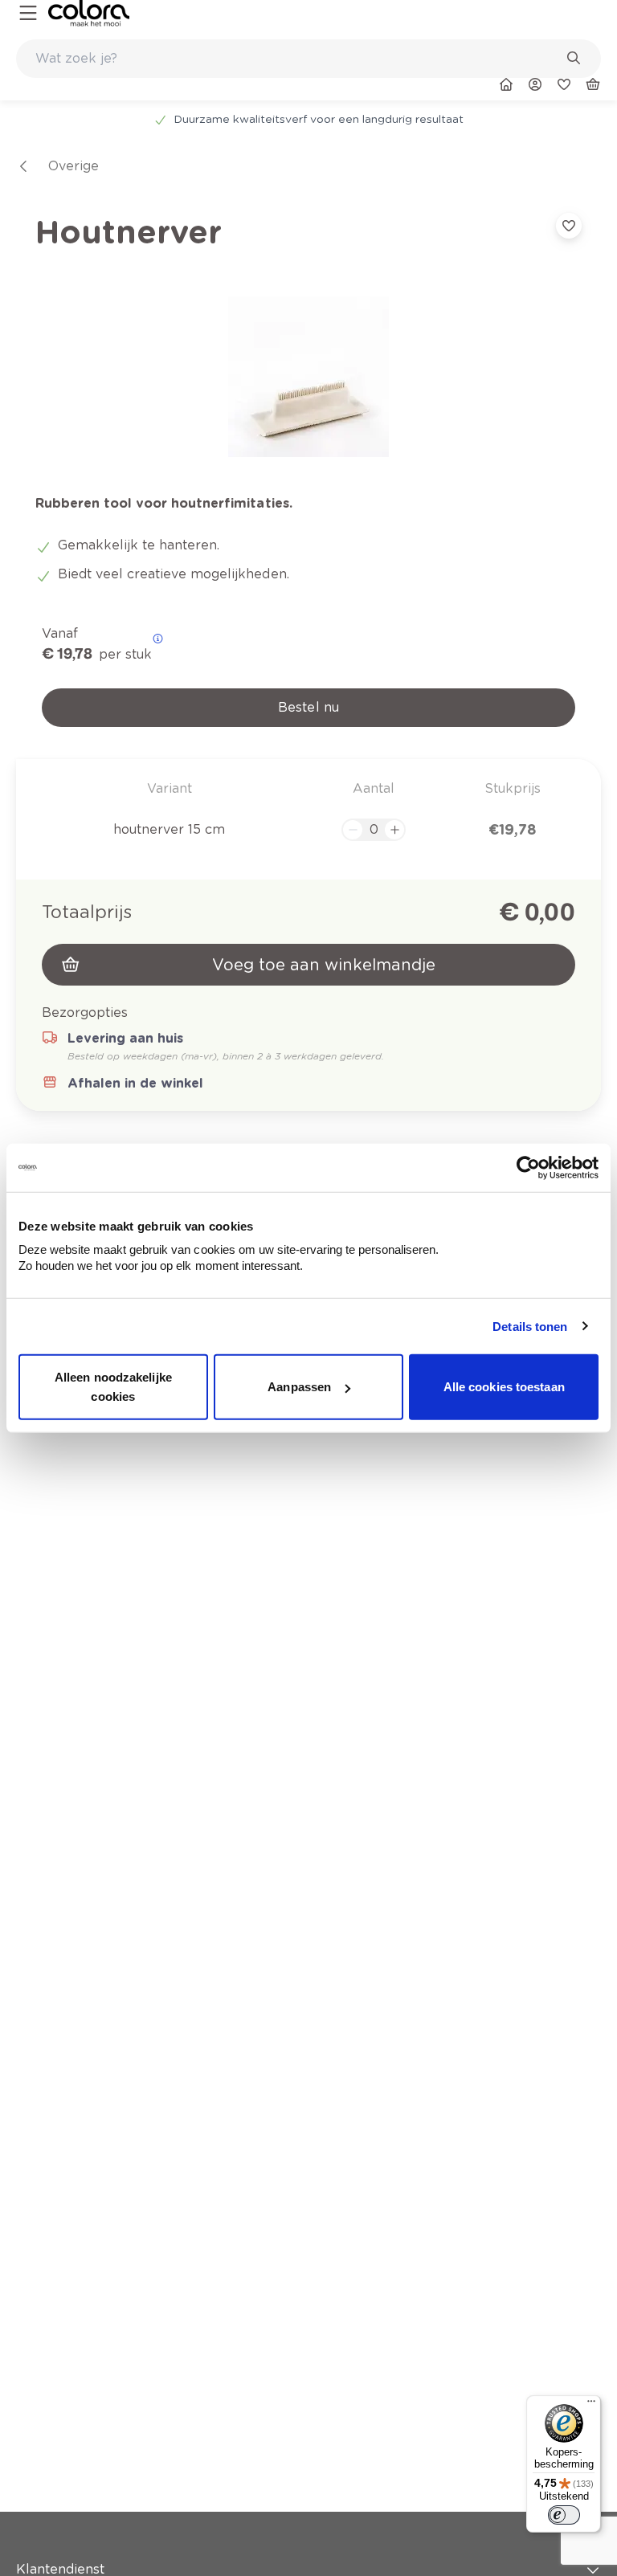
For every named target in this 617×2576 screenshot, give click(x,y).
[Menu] (591, 2405)
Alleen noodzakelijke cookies (113, 1387)
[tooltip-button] (158, 639)
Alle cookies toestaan (504, 1387)
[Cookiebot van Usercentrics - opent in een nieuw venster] (528, 1167)
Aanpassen (299, 1387)
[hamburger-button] (28, 13)
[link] (89, 13)
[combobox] (308, 59)
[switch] (564, 2515)
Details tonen (530, 1326)
